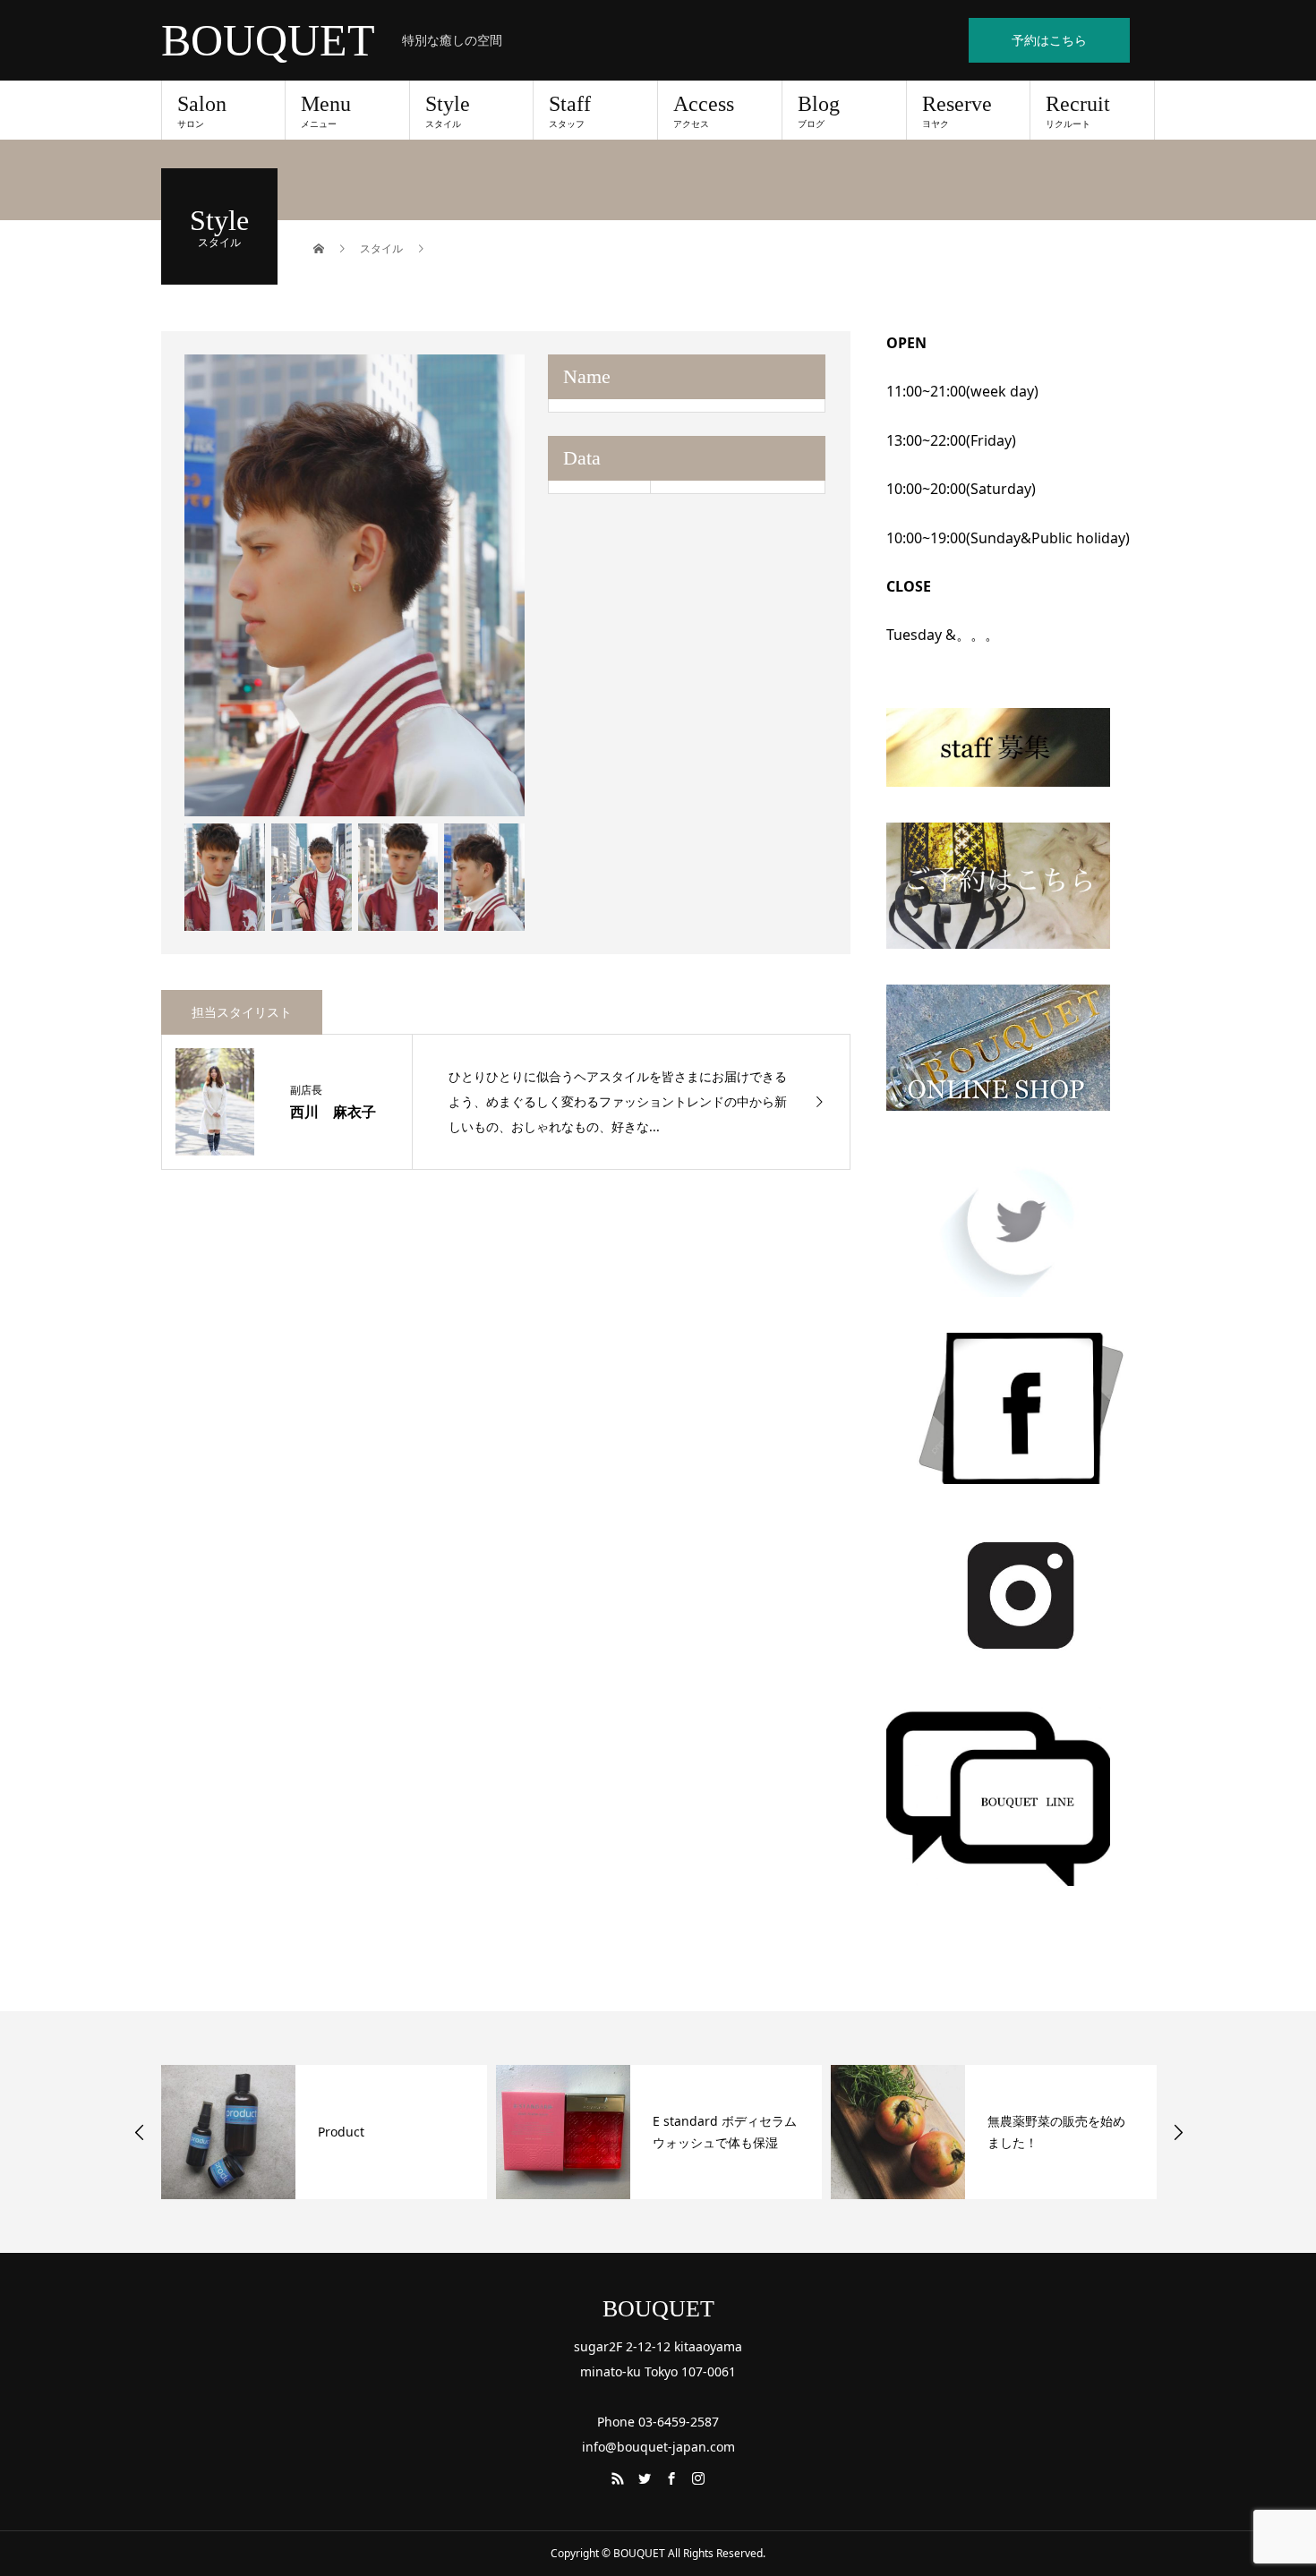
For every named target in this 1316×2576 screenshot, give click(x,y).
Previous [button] (140, 2132)
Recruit (1078, 111)
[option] (355, 585)
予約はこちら (1049, 40)
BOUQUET (268, 40)
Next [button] (1178, 2132)
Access (704, 111)
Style (448, 111)
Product (341, 2132)
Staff (570, 111)
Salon (202, 111)
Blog (819, 111)
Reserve (957, 111)
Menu (326, 111)
